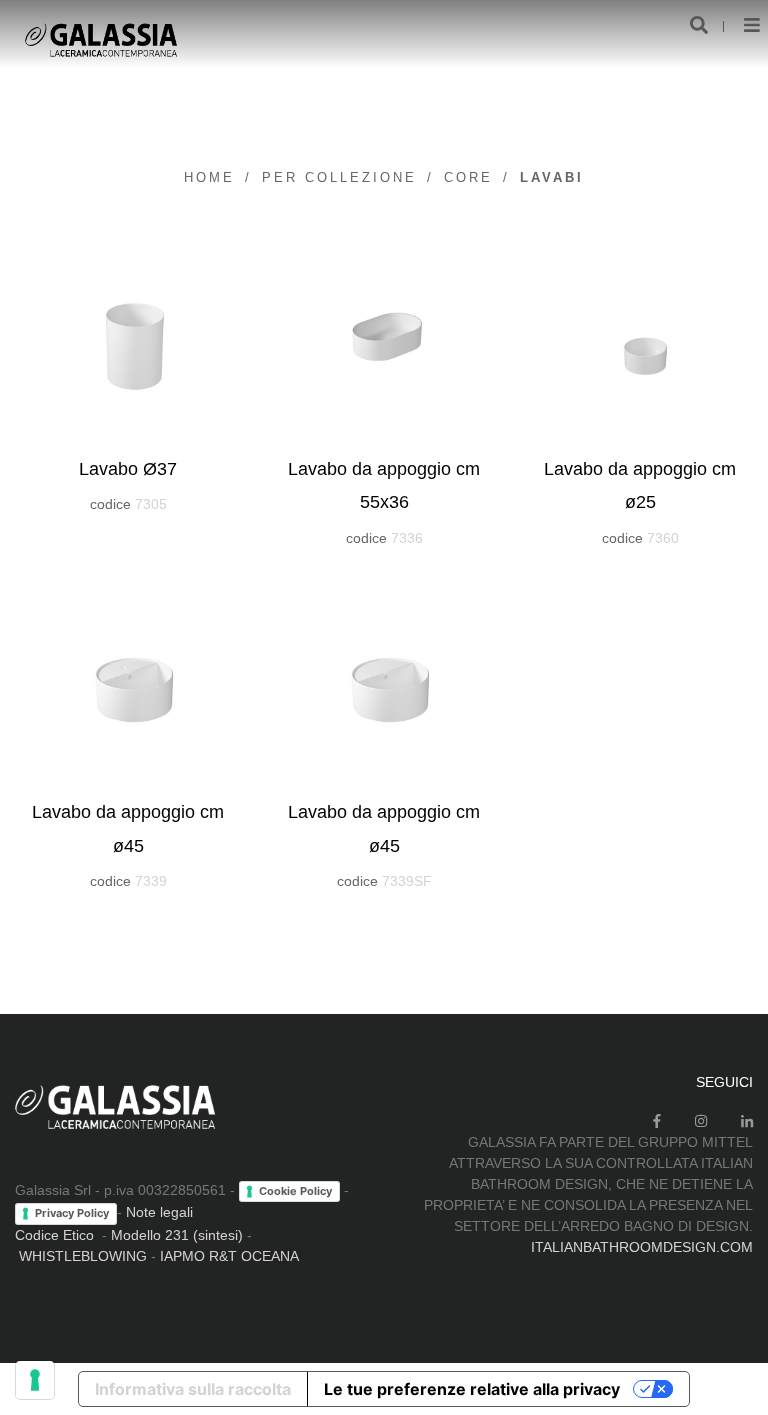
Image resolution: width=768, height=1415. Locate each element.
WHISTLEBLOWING (83, 1256)
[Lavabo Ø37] (128, 342)
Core (468, 177)
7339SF (407, 881)
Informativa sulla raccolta (193, 1389)
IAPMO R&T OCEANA (229, 1256)
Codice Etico (54, 1235)
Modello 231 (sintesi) (177, 1235)
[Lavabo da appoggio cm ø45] (128, 685)
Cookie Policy (295, 1191)
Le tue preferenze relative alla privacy (472, 1389)
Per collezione (339, 177)
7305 (151, 504)
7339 (151, 881)
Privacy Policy (72, 1213)
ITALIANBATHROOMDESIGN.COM (642, 1247)
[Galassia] (100, 40)
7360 (663, 538)
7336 (407, 538)
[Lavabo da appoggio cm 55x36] (384, 342)
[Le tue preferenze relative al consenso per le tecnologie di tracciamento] (35, 1380)
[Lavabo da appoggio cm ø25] (640, 342)
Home (209, 177)
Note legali (159, 1212)
